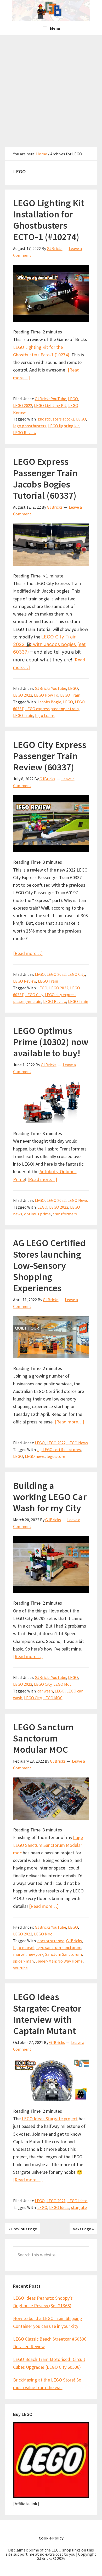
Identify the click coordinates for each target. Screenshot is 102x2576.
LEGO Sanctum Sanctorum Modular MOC (43, 1738)
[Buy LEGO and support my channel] (51, 2496)
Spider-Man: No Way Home (59, 1961)
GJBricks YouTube (50, 399)
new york (35, 1954)
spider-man (23, 1961)
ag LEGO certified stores (59, 1450)
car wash (45, 1691)
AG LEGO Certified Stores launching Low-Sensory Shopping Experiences (49, 1265)
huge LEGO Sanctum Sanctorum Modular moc (48, 1845)
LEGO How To (46, 695)
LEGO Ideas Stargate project (50, 2119)
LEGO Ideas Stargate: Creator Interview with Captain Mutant (47, 2014)
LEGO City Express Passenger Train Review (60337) (50, 756)
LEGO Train (70, 695)
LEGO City (76, 974)
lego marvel (24, 1947)
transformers (65, 1214)
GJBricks (74, 1941)
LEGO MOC (53, 1698)
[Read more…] (28, 953)
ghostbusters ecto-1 (56, 419)
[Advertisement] (51, 89)
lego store (56, 1456)
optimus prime (37, 1214)
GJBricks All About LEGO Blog (51, 10)
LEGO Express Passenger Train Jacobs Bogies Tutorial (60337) (45, 479)
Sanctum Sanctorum (64, 1954)
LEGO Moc (62, 1684)
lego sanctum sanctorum (59, 1947)
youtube (20, 1968)
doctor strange (51, 1941)
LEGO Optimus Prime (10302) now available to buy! (51, 1042)
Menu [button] (55, 28)
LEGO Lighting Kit (50, 405)
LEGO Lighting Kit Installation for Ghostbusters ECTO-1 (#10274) (49, 220)
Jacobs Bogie (49, 702)
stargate (79, 2207)
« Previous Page (23, 2229)
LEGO (73, 399)
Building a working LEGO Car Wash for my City (50, 1497)
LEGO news (35, 1456)
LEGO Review (25, 433)
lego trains (45, 715)
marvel (19, 1954)
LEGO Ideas (78, 2201)
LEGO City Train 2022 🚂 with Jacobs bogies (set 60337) (49, 644)
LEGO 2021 (56, 2201)
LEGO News (78, 1200)
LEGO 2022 (23, 405)
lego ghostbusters (30, 426)
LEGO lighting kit (64, 426)
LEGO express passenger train (52, 709)
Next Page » (83, 2229)
